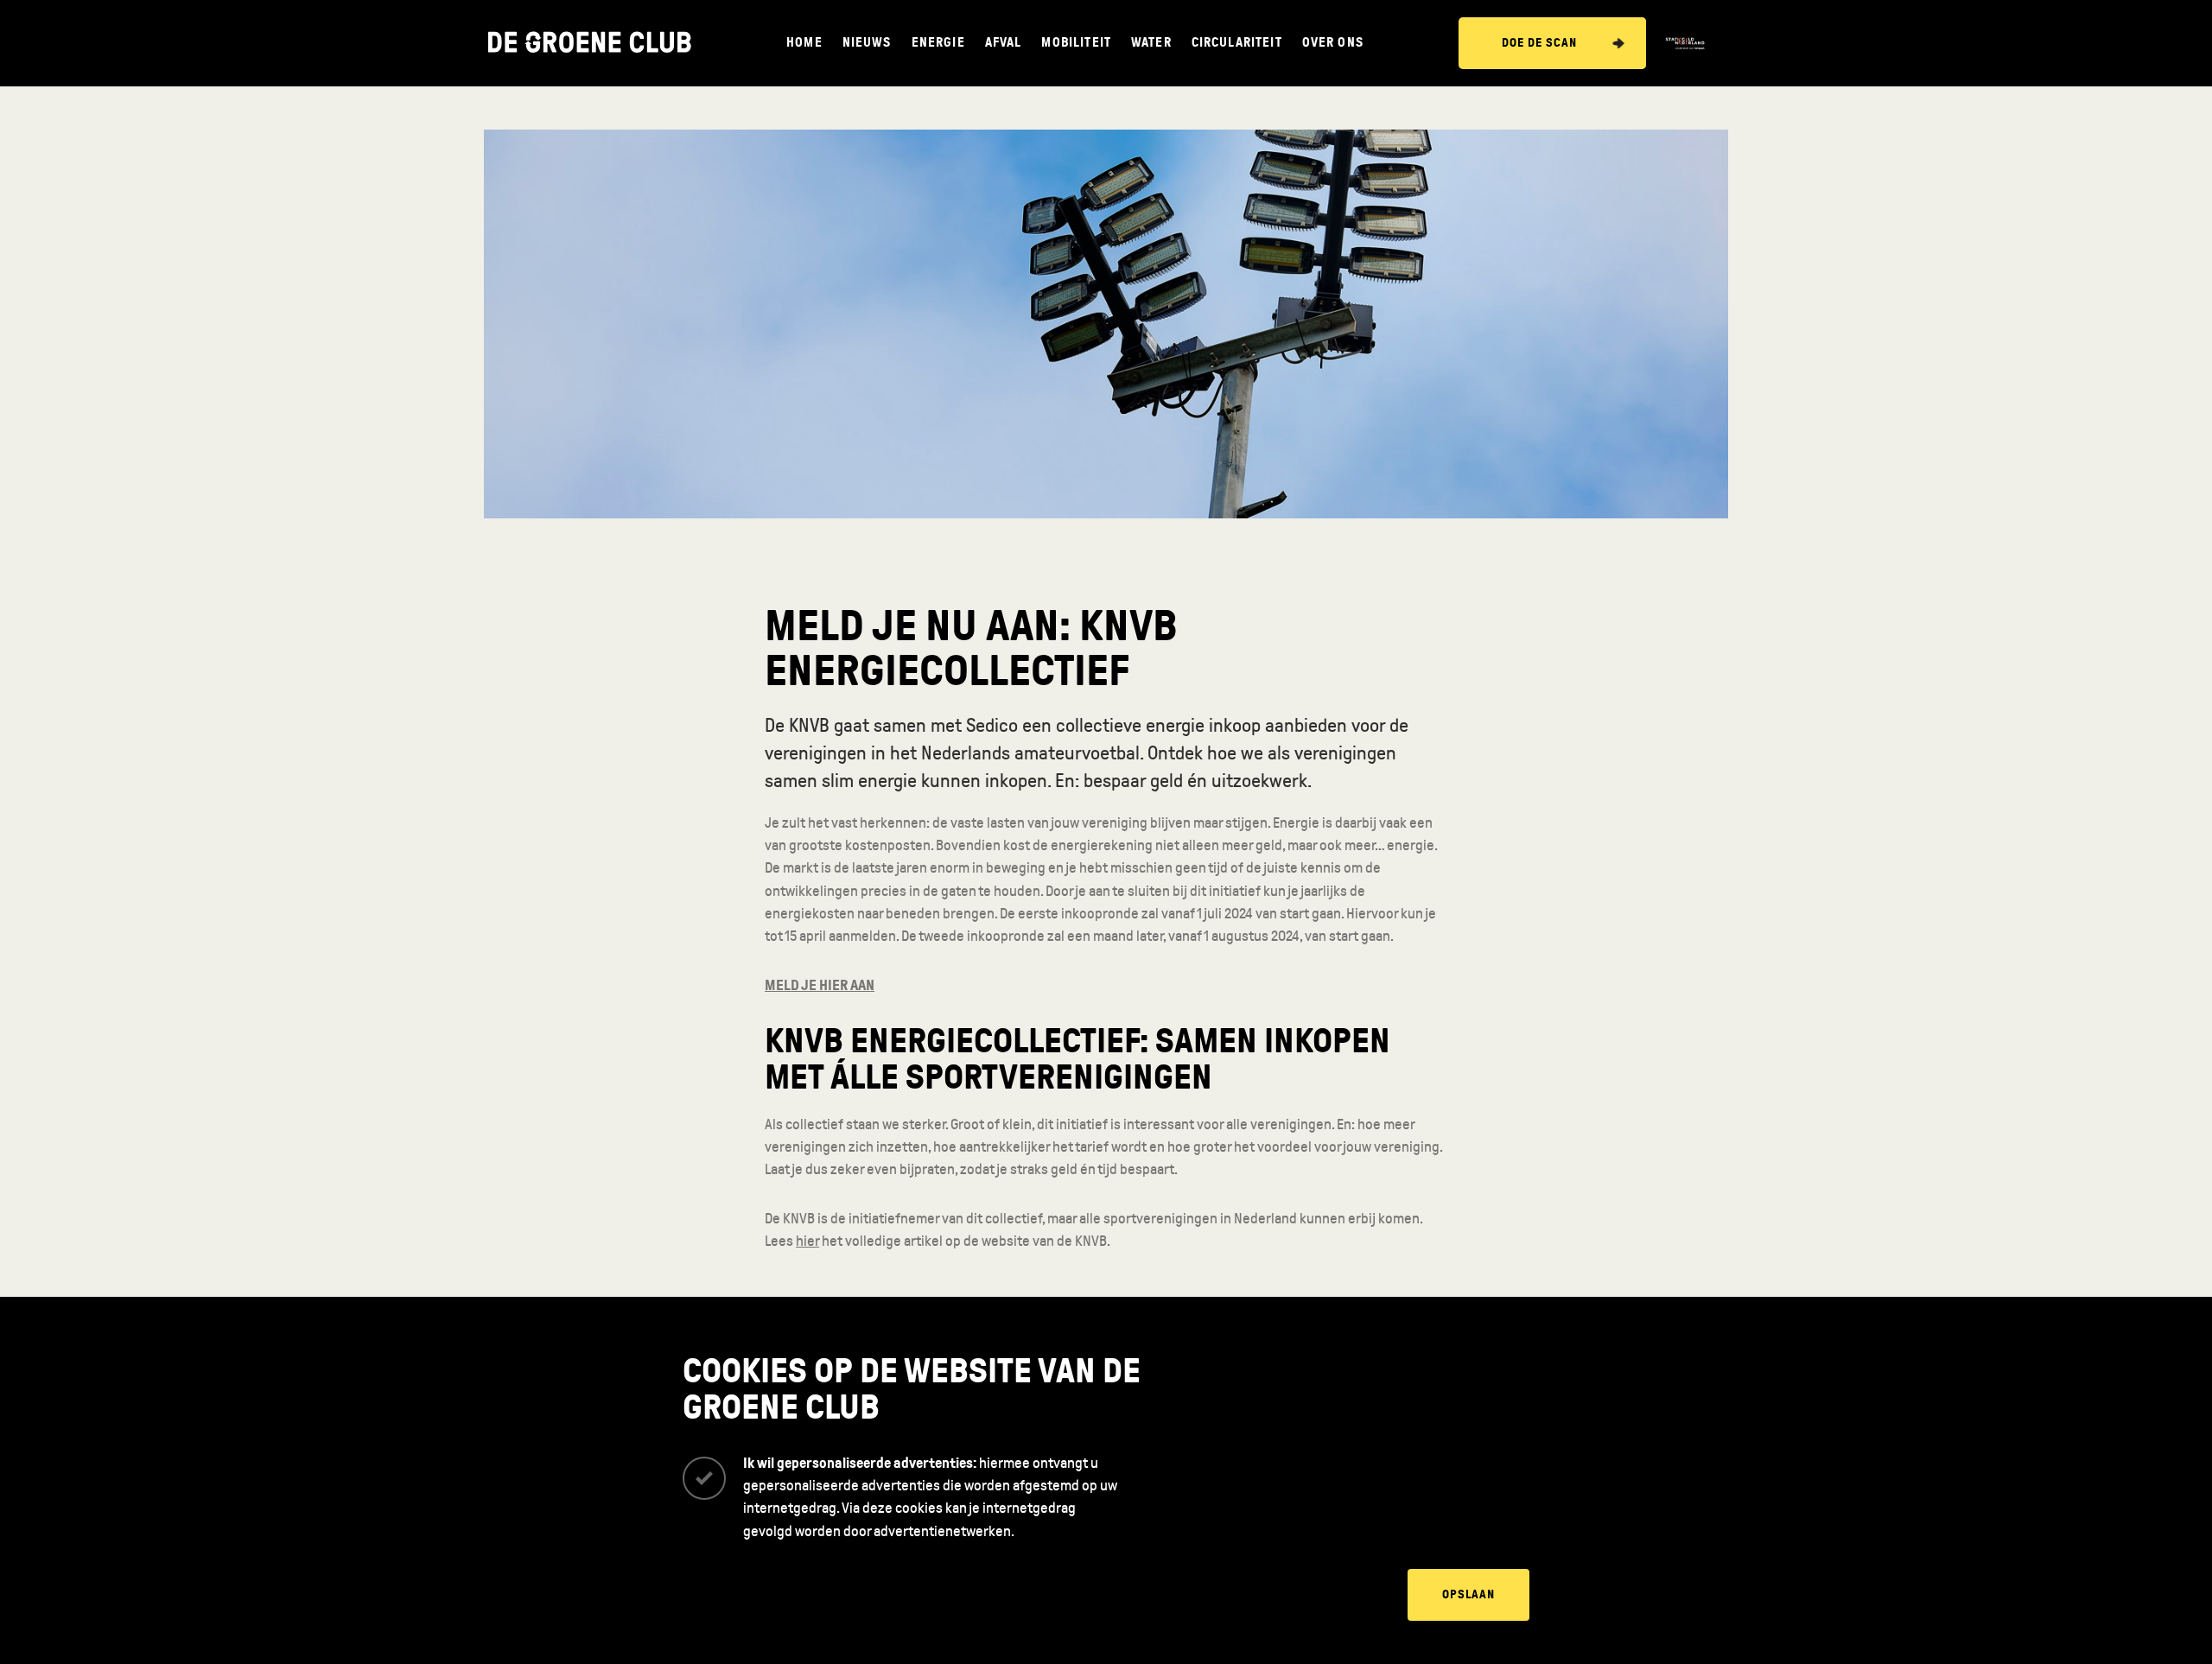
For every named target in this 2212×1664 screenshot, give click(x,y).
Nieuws (867, 43)
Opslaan (1468, 1594)
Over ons (1333, 43)
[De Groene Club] (590, 43)
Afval (1004, 43)
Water (1151, 43)
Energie (938, 43)
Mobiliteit (1076, 43)
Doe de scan (1539, 43)
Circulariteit (1237, 43)
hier (807, 1241)
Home (804, 43)
